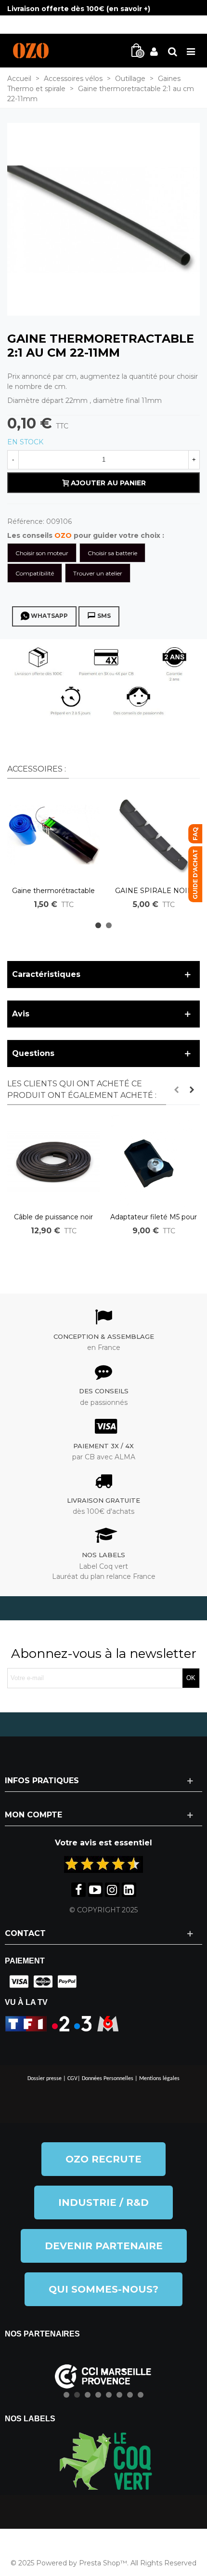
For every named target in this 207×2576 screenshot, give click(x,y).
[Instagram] (112, 1890)
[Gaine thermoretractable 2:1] (103, 219)
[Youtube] (95, 1890)
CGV (72, 2079)
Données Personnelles (108, 2079)
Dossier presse (45, 2079)
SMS (104, 616)
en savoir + (128, 9)
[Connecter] (154, 51)
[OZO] (31, 51)
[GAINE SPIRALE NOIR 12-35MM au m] (154, 835)
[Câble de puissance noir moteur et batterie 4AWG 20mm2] (53, 1161)
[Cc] (17, 1982)
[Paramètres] (172, 51)
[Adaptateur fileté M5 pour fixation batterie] (154, 1161)
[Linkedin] (129, 1890)
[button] (98, 925)
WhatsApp (49, 616)
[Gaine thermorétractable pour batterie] (53, 835)
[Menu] (191, 51)
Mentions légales (159, 2079)
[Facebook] (78, 1890)
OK (191, 1678)
